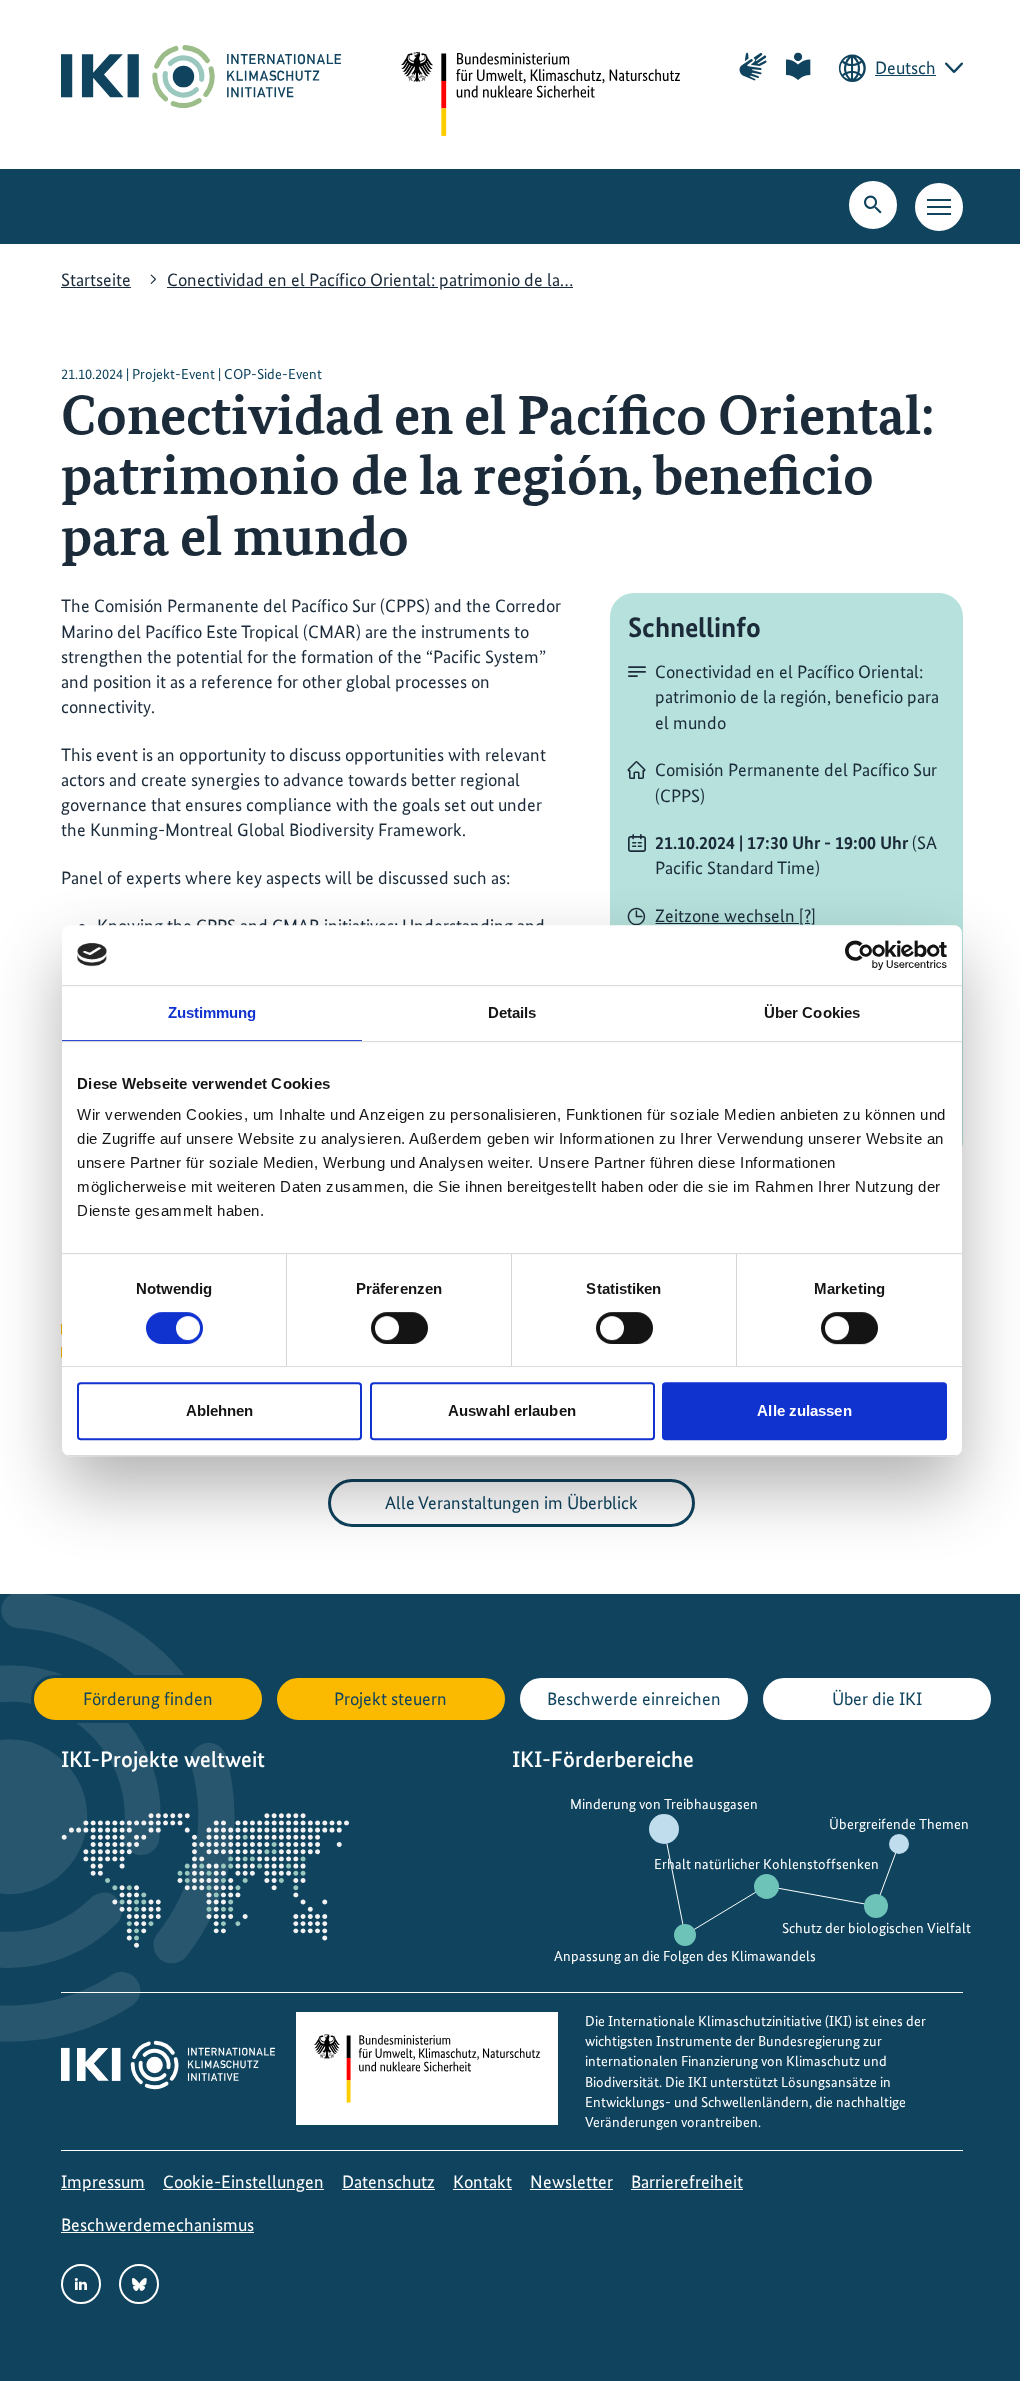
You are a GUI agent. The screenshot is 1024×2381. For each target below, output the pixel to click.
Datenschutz (388, 2181)
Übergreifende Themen (899, 1824)
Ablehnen (220, 1410)
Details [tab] (512, 1012)
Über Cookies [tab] (812, 1012)
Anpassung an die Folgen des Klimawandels (685, 1956)
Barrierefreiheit (687, 2181)
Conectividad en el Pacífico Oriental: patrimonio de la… (370, 279)
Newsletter (571, 2181)
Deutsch (905, 67)
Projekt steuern (390, 1698)
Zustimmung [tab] (212, 1012)
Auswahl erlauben (512, 1410)
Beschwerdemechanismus (157, 2224)
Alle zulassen (804, 1410)
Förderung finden (148, 1698)
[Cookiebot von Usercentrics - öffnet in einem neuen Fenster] (859, 955)
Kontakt (482, 2181)
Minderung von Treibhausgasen (664, 1804)
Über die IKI (877, 1698)
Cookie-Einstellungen (243, 2181)
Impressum (103, 2181)
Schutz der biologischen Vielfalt (876, 1928)
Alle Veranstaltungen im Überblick (511, 1502)
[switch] (399, 1328)
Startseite (96, 279)
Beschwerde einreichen (634, 1698)
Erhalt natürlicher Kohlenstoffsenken (766, 1864)
